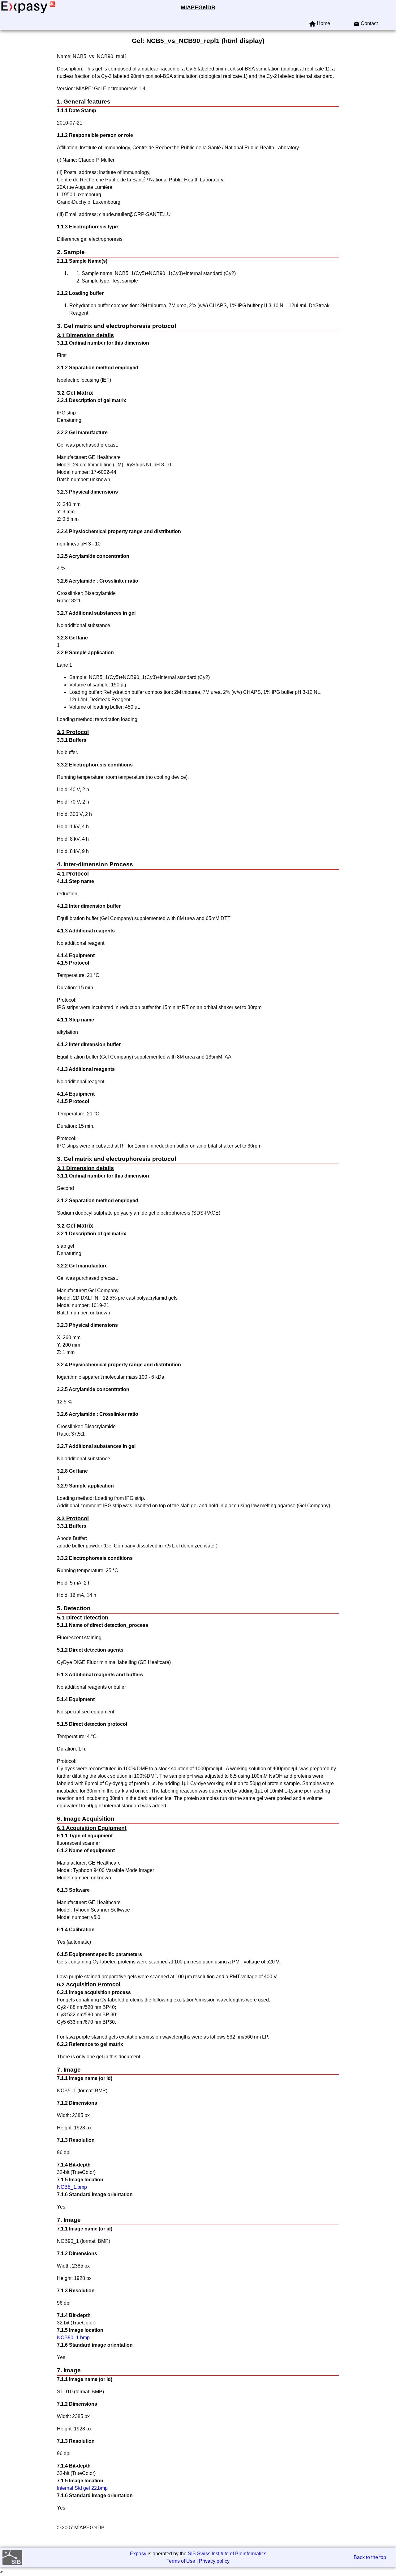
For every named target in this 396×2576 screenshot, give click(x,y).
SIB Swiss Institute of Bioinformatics (227, 2554)
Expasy (138, 2554)
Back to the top (370, 2557)
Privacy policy (214, 2561)
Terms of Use (181, 2561)
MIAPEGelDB (198, 7)
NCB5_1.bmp (72, 2187)
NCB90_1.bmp (73, 2338)
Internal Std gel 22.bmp (82, 2488)
